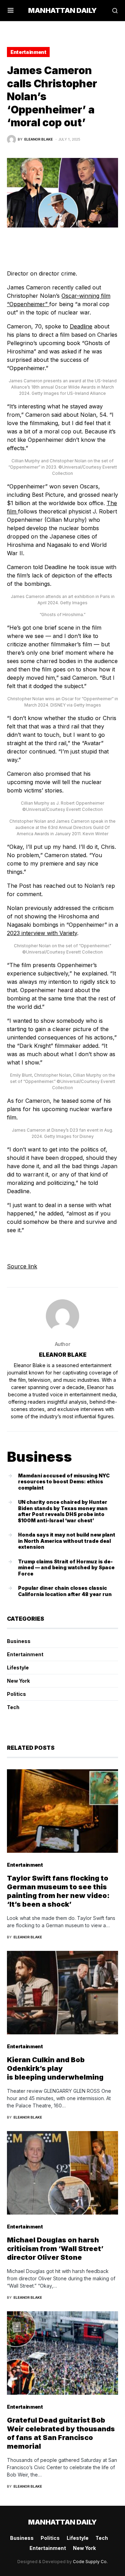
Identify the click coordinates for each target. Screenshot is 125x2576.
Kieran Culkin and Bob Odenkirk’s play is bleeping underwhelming (55, 2068)
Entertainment (28, 52)
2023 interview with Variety (42, 933)
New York (18, 1681)
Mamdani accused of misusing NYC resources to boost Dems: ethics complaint (64, 1482)
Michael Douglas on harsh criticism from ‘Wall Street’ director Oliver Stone (55, 2249)
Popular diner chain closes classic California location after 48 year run (65, 1591)
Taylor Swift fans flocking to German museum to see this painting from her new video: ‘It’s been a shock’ (58, 1891)
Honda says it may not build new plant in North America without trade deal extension (67, 1541)
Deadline (81, 326)
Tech (13, 1707)
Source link (22, 1266)
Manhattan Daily (62, 10)
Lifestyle (18, 1668)
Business (19, 1641)
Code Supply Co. (90, 2562)
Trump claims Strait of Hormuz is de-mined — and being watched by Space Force (66, 1568)
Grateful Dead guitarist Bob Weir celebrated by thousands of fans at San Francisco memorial (61, 2433)
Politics (16, 1694)
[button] (11, 10)
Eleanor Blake (63, 1355)
